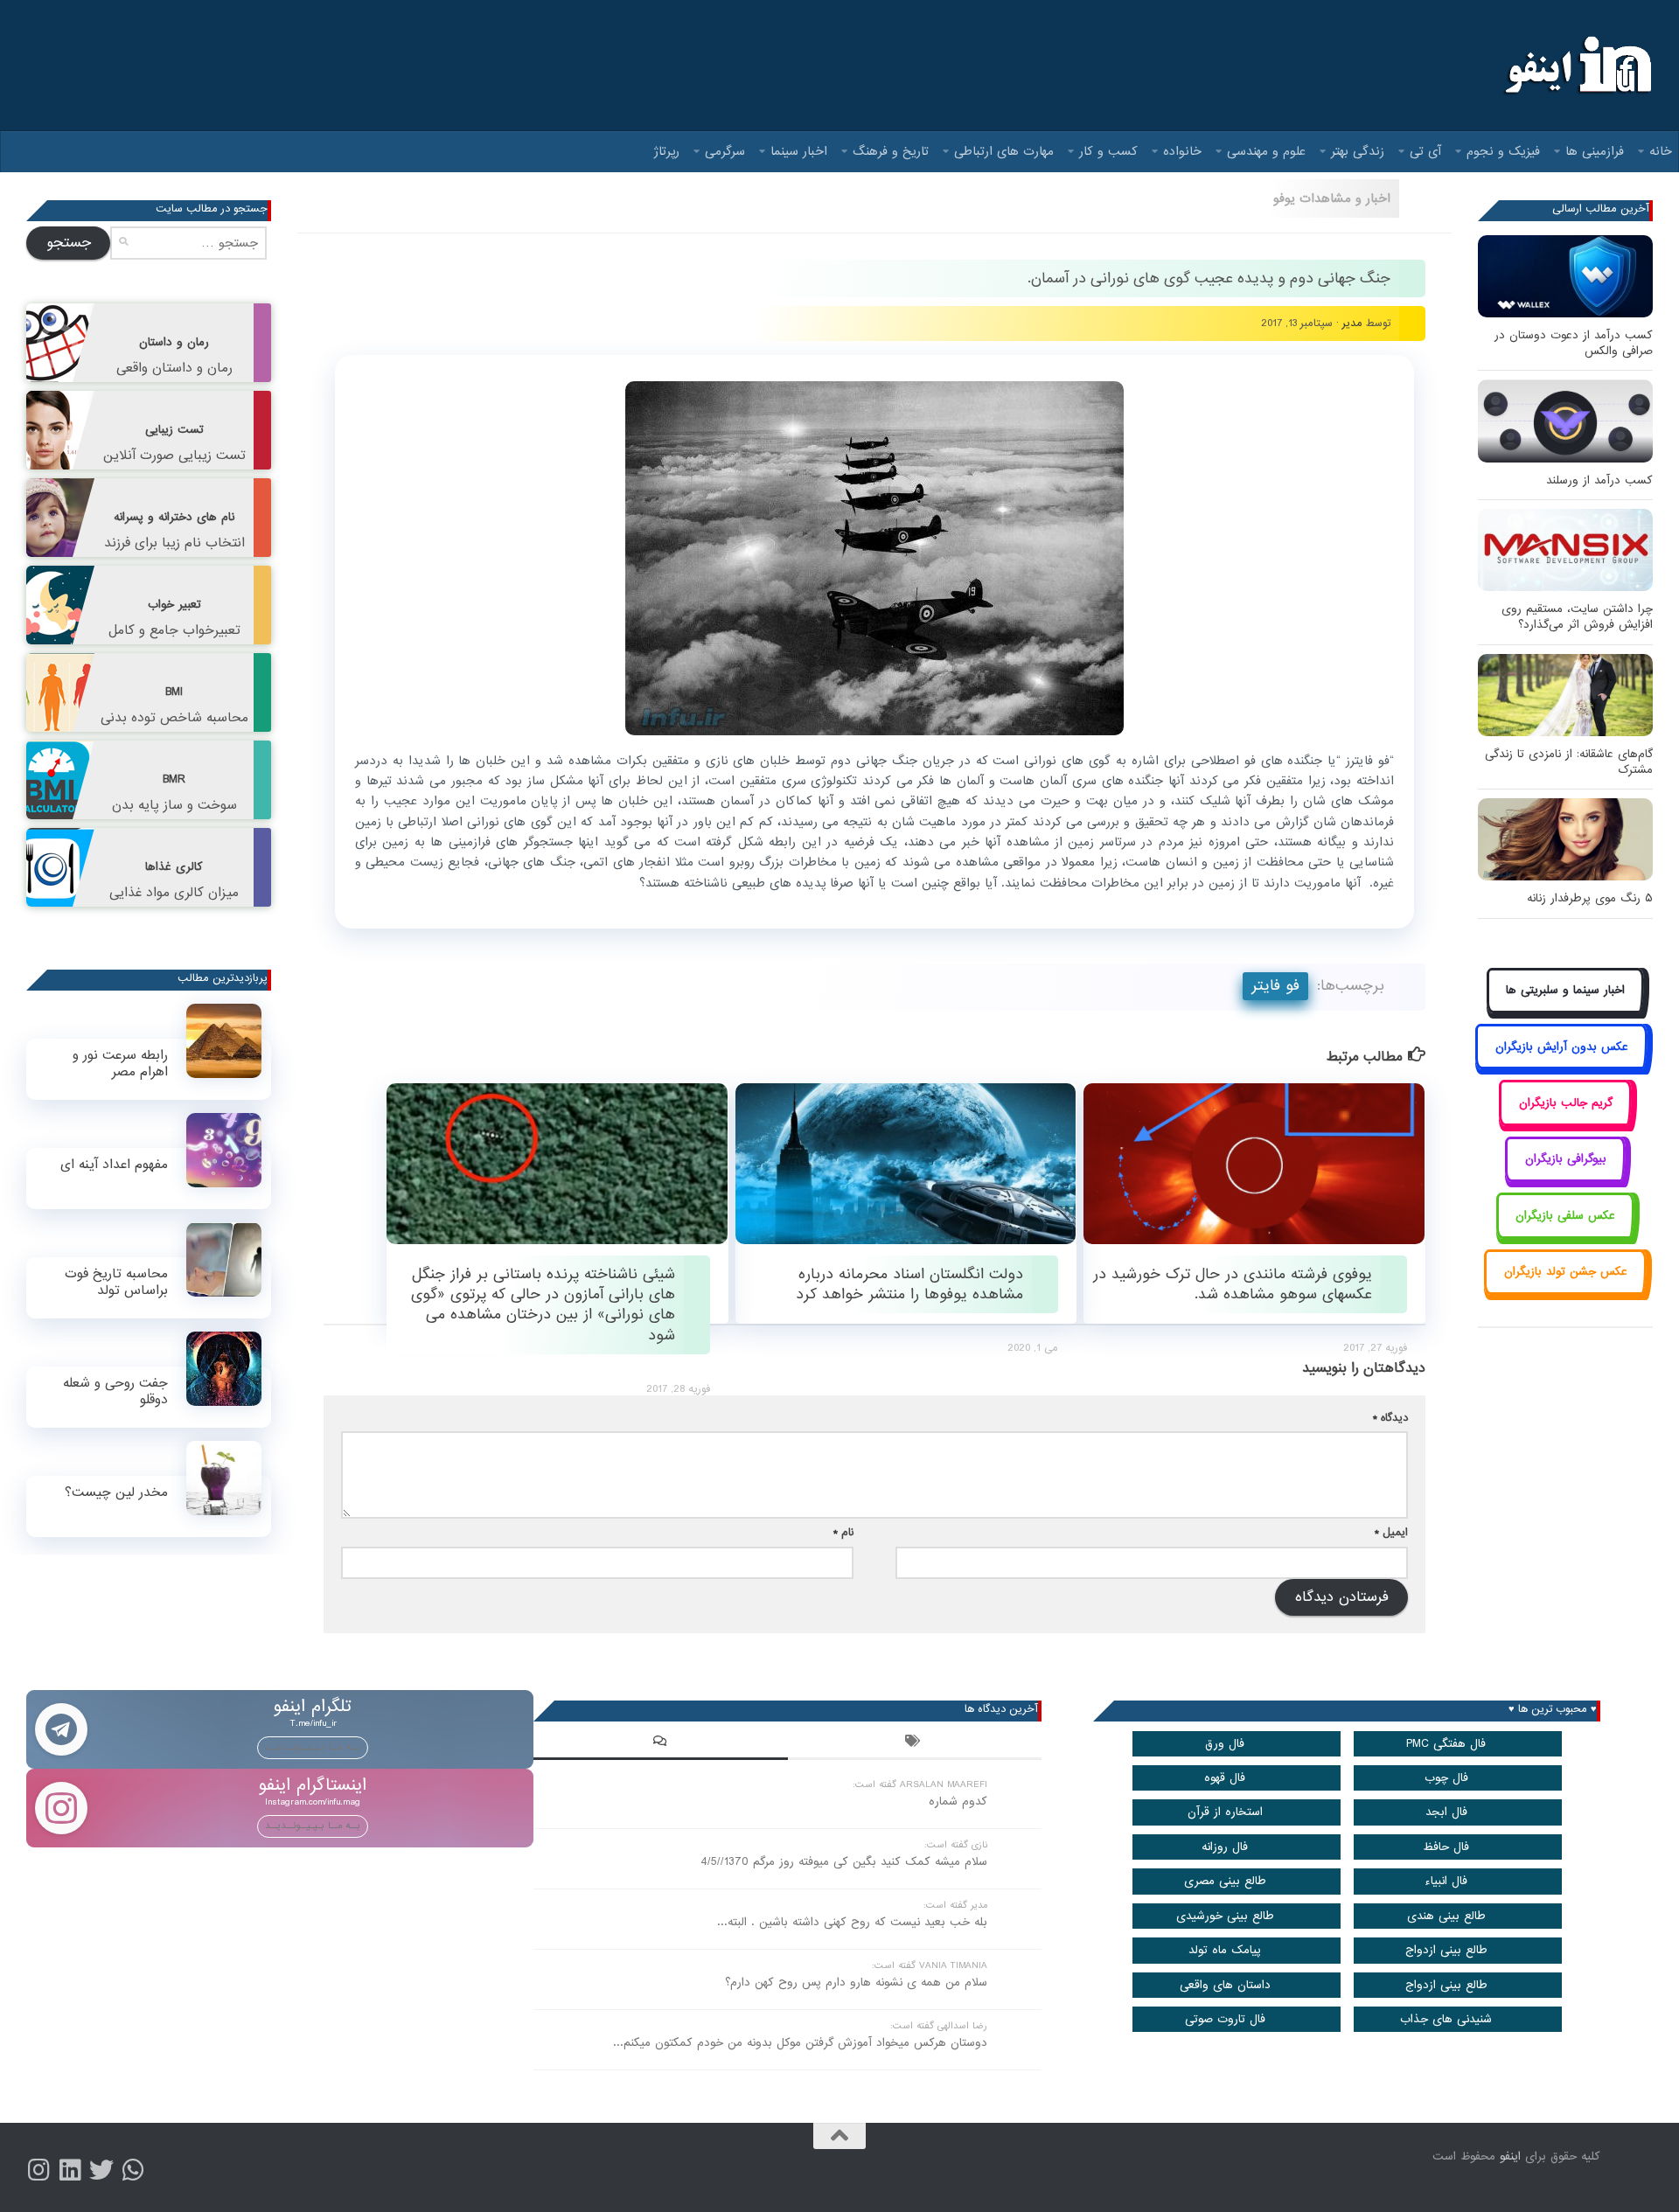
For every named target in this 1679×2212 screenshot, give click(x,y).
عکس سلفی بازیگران (1565, 1216)
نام (843, 1532)
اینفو (1510, 2156)
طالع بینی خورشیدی (1225, 1916)
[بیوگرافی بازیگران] (1565, 1179)
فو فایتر (1275, 986)
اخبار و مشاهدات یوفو (1332, 198)
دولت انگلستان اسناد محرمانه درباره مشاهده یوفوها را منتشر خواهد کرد (909, 1284)
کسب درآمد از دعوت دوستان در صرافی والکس (1574, 343)
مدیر (1352, 323)
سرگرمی (725, 151)
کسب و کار (1108, 151)
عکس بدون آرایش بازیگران (1562, 1047)
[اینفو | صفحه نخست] (1576, 66)
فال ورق (1225, 1744)
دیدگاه (1390, 1418)
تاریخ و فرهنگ (891, 151)
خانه (1661, 151)
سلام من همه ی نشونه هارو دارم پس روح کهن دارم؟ (856, 1982)
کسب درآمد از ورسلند (1599, 480)
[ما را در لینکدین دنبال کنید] (70, 2170)
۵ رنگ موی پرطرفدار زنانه (1590, 898)
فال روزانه (1225, 1847)
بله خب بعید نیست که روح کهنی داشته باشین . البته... (852, 1922)
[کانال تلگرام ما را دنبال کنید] (133, 2170)
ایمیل (1391, 1532)
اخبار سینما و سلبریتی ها (1565, 990)
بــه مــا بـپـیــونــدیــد (313, 1747)
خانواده (1182, 151)
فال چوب (1446, 1778)
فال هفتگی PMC (1446, 1744)
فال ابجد (1446, 1812)
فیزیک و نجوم (1503, 151)
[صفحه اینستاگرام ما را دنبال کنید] (38, 2170)
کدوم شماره (958, 1802)
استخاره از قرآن (1225, 1812)
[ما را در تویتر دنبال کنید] (101, 2170)
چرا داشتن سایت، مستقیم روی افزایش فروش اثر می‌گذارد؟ (1577, 617)
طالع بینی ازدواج (1446, 1950)
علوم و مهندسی (1266, 151)
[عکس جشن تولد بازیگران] (1565, 1292)
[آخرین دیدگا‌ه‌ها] (660, 1743)
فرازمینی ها (1595, 151)
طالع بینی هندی (1446, 1916)
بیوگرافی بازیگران (1566, 1159)
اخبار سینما (799, 151)
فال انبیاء (1446, 1881)
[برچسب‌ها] (915, 1743)
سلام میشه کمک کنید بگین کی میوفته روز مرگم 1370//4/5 (844, 1862)
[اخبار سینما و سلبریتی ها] (1566, 1010)
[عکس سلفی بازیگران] (1566, 1235)
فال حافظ (1446, 1847)
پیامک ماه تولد (1225, 1950)
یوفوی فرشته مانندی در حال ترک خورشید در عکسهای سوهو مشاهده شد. (1233, 1284)
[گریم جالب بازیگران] (1565, 1122)
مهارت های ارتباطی (1004, 151)
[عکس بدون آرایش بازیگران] (1561, 1066)
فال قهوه (1225, 1778)
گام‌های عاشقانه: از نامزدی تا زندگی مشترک (1569, 762)
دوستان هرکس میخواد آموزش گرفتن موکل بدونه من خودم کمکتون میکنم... (800, 2043)
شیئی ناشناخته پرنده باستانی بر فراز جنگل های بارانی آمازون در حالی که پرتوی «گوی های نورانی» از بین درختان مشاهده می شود (543, 1305)
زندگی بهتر (1358, 151)
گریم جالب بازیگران (1566, 1103)
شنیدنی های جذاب (1446, 2019)
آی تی (1425, 151)
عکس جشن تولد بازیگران (1566, 1272)
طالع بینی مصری (1225, 1881)
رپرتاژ (667, 151)
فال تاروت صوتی (1225, 2019)
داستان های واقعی (1225, 1985)
